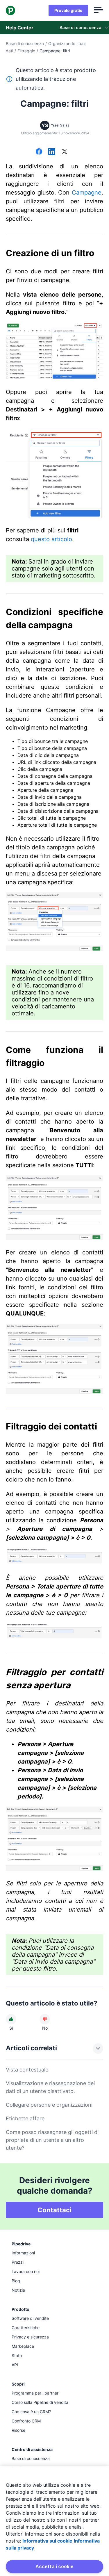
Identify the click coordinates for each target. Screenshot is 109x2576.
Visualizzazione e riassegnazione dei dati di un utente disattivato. (50, 2087)
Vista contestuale (27, 2070)
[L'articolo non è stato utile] (45, 2019)
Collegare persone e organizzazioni (49, 2105)
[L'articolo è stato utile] (11, 2019)
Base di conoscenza (25, 43)
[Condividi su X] (65, 152)
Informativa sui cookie (47, 2541)
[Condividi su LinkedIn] (52, 152)
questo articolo (51, 539)
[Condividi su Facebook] (39, 152)
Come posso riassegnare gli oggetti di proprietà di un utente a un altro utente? (52, 2140)
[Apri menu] (99, 10)
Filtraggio (26, 51)
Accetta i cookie (54, 2566)
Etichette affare (25, 2118)
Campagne (87, 192)
